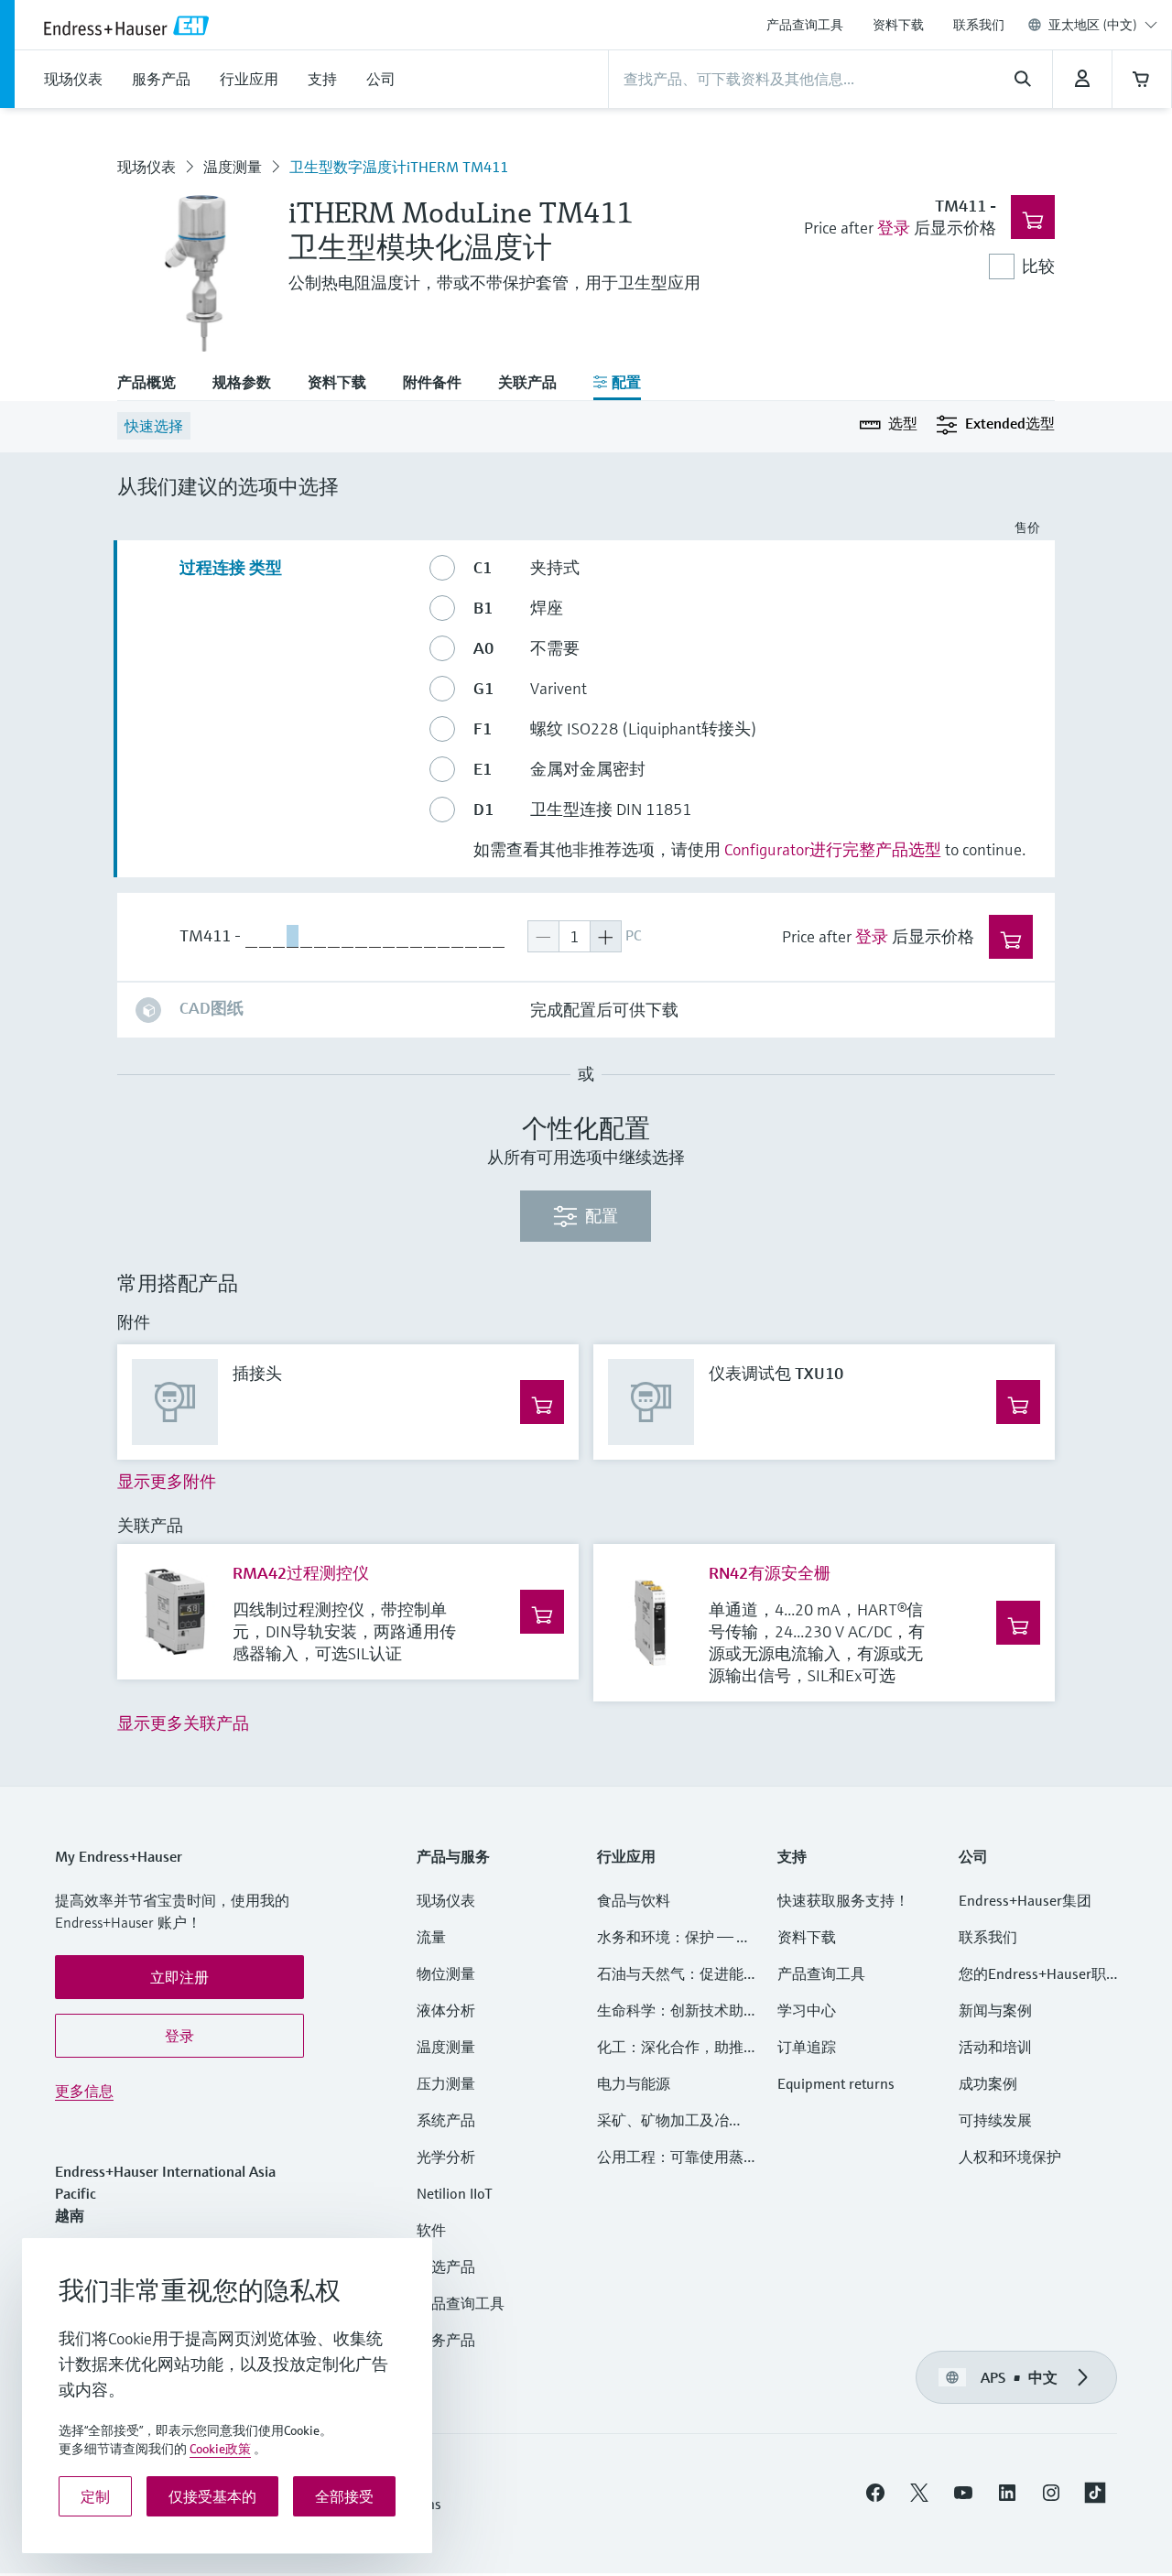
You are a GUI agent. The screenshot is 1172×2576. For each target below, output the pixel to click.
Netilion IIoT (455, 2193)
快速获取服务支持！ (843, 1900)
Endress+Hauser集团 (1025, 1900)
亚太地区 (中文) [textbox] (1093, 25)
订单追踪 (807, 2047)
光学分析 (446, 2157)
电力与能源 (634, 2083)
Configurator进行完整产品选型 (833, 849)
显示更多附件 (167, 1481)
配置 (602, 1216)
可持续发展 (995, 2120)
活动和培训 (995, 2047)
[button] (179, 1977)
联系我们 (979, 25)
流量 (431, 1937)
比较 (1038, 266)
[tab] (156, 384)
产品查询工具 (805, 25)
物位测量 (446, 1973)
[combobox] (1103, 25)
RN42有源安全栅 (770, 1573)
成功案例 (988, 2083)
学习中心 (807, 2010)
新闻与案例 (995, 2010)
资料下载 (898, 25)
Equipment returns (836, 2083)
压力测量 (453, 2083)
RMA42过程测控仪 (301, 1573)
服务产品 (446, 2340)
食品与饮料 (634, 1900)
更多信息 (84, 2091)
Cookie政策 (220, 2449)
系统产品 (446, 2120)
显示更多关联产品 (183, 1723)
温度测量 (233, 167)
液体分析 (446, 2010)
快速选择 (154, 426)
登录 (894, 228)
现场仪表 (146, 167)
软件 (431, 2230)
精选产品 (446, 2266)
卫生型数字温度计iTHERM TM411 (399, 167)
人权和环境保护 (1010, 2157)
